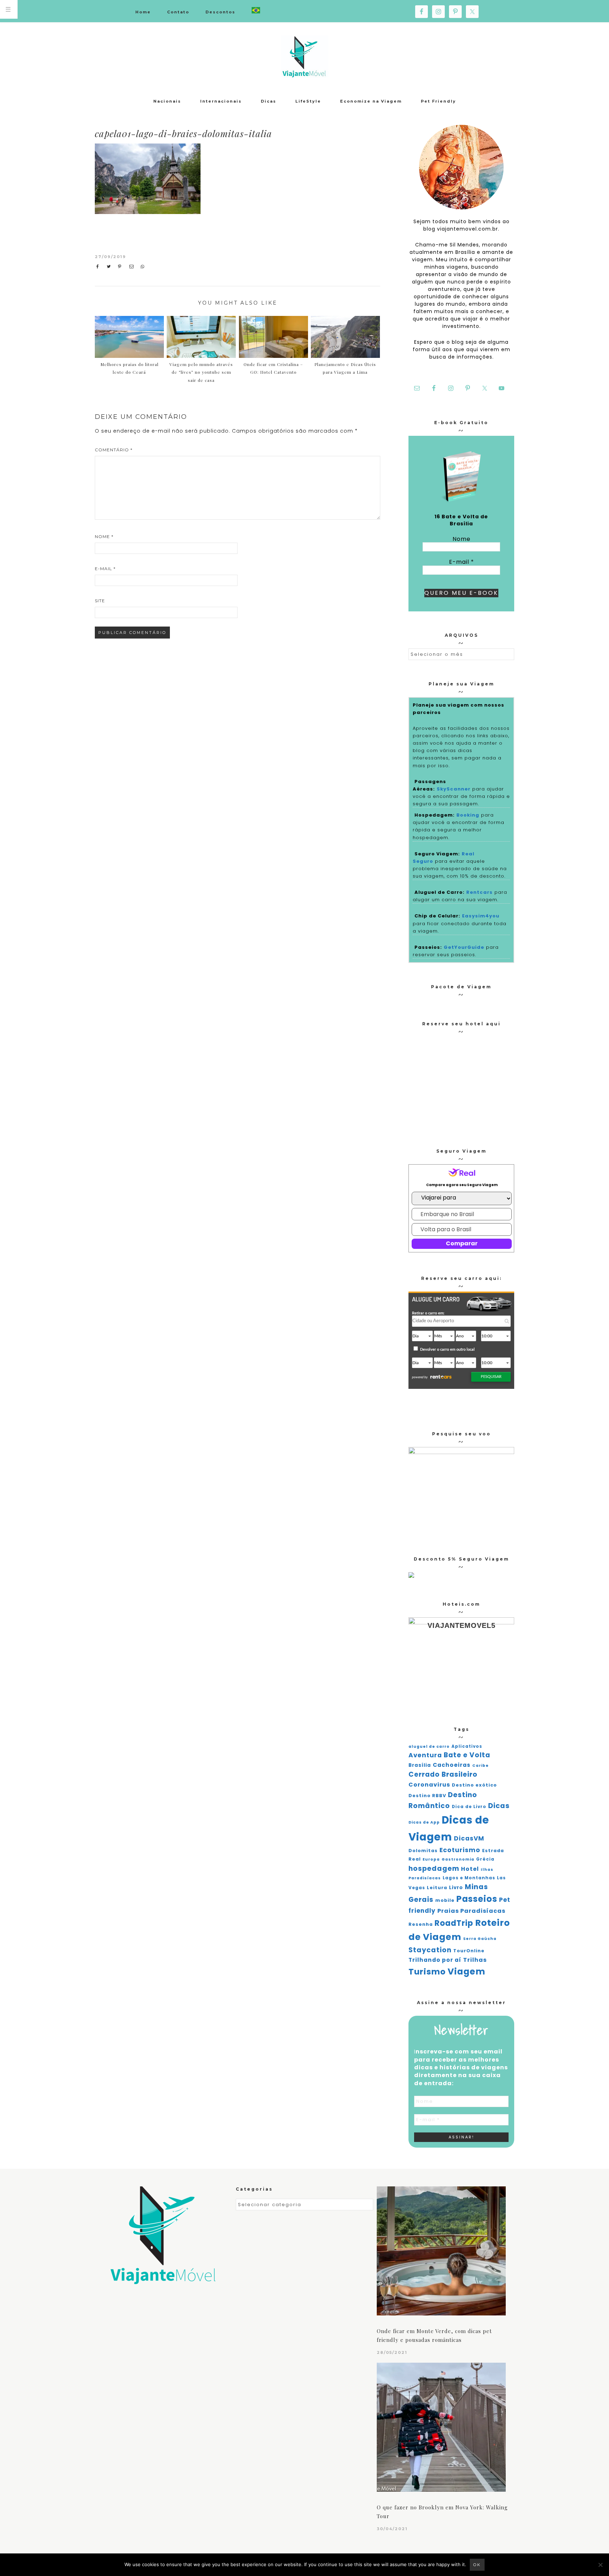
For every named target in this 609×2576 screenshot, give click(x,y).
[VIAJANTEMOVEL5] (411, 1576)
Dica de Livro (469, 1807)
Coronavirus (429, 1785)
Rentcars (479, 892)
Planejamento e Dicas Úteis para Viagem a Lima (345, 368)
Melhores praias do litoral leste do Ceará (130, 368)
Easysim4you (481, 916)
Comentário (114, 450)
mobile (445, 1900)
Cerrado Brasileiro (443, 1774)
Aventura (425, 1755)
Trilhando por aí (435, 1960)
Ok (477, 2565)
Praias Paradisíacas (471, 1911)
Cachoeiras (452, 1765)
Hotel (470, 1869)
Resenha (421, 1924)
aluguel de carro (429, 1747)
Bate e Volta (467, 1755)
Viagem (466, 1971)
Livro (456, 1888)
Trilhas (475, 1960)
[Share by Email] (133, 267)
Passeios (477, 1899)
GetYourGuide (464, 947)
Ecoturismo (460, 1850)
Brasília (420, 1765)
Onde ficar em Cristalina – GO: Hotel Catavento (273, 368)
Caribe (481, 1766)
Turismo (427, 1972)
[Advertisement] (321, 196)
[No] (600, 2565)
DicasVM (469, 1838)
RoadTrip (454, 1923)
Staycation (430, 1950)
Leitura (437, 1888)
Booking (468, 815)
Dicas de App (424, 1822)
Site (100, 601)
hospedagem (434, 1869)
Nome (104, 536)
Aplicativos (467, 1746)
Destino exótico (474, 1785)
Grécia (485, 1859)
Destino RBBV (427, 1796)
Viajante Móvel (304, 56)
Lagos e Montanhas (469, 1878)
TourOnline (469, 1951)
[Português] (256, 11)
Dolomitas (423, 1851)
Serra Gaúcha (480, 1939)
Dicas (499, 1806)
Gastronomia (458, 1859)
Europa (431, 1859)
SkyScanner (454, 789)
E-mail (105, 569)
